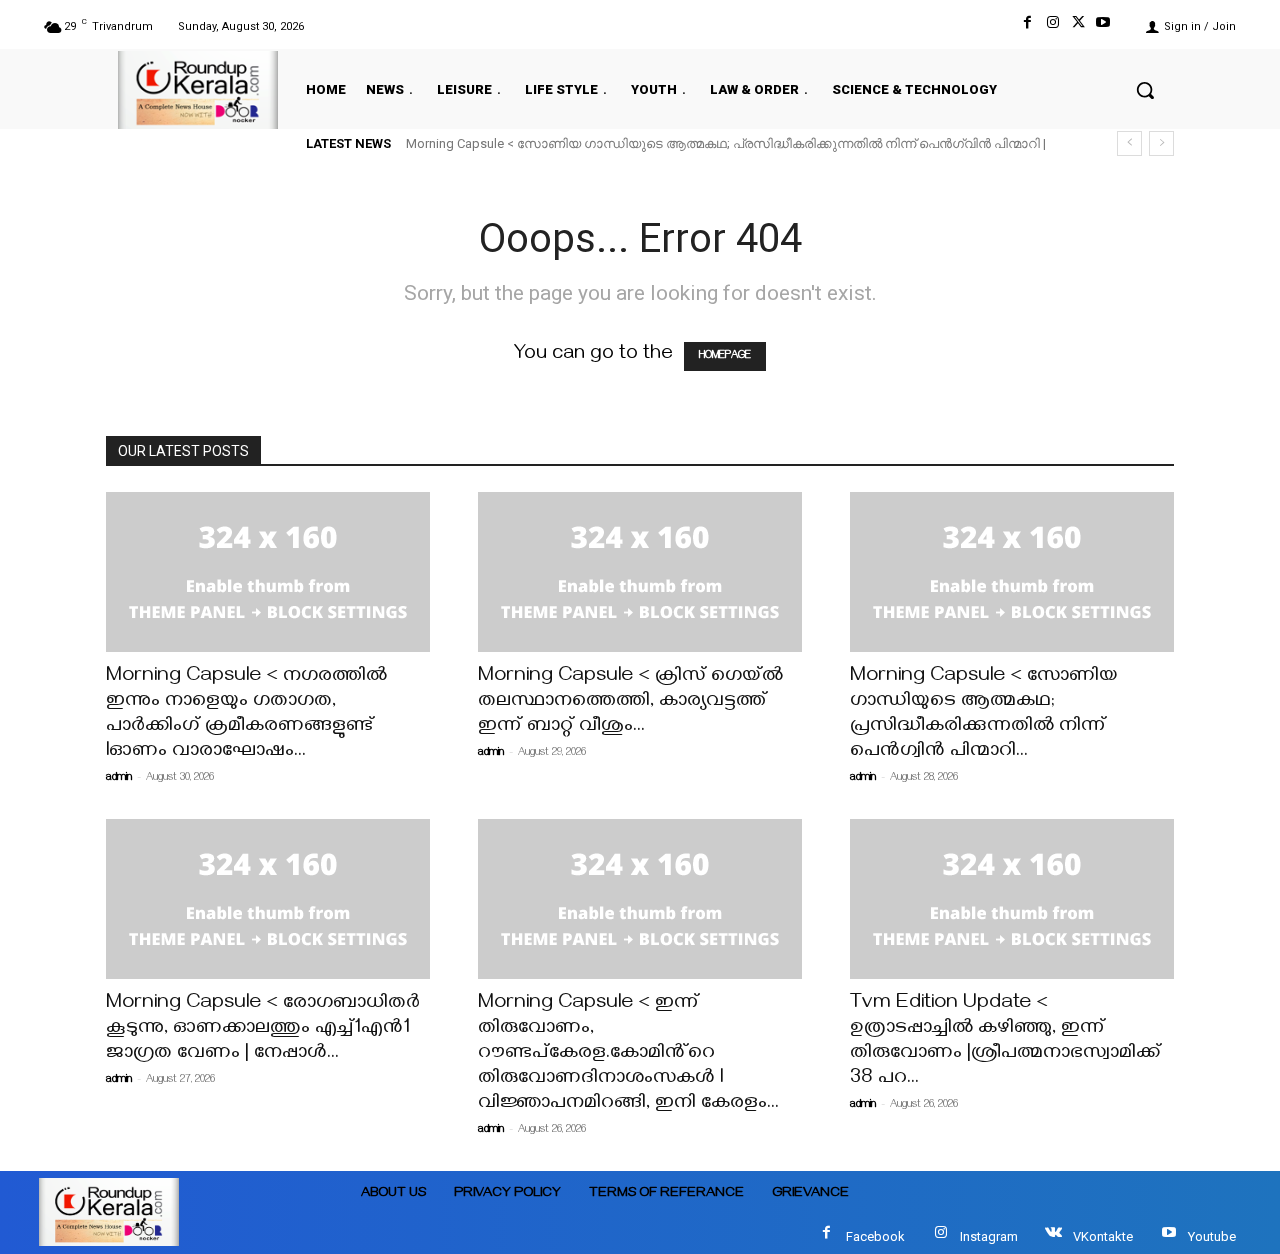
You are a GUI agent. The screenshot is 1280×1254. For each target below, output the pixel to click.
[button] (1145, 90)
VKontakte (1103, 1236)
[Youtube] (1103, 26)
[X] (1078, 26)
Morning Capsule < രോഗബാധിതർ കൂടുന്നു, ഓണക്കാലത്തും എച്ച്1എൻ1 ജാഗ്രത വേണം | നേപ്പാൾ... (263, 1029)
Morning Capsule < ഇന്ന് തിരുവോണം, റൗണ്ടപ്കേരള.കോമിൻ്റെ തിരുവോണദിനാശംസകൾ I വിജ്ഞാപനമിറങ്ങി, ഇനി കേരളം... (628, 1054)
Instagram (989, 1236)
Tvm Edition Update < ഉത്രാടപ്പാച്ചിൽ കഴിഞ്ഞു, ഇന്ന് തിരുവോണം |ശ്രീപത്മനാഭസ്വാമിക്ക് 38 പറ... (1005, 1042)
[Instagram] (1052, 26)
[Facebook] (1027, 26)
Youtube (1212, 1236)
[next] (1161, 143)
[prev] (1129, 143)
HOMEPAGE (725, 356)
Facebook (875, 1236)
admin (119, 778)
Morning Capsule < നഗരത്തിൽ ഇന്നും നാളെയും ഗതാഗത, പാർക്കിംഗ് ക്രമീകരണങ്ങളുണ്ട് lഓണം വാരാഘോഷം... (246, 715)
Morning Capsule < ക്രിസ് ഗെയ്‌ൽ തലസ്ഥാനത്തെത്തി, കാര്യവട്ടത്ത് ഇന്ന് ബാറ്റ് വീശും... (630, 702)
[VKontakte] (1053, 1236)
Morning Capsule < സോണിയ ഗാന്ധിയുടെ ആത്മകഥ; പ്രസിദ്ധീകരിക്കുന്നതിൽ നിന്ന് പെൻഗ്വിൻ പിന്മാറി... (984, 715)
